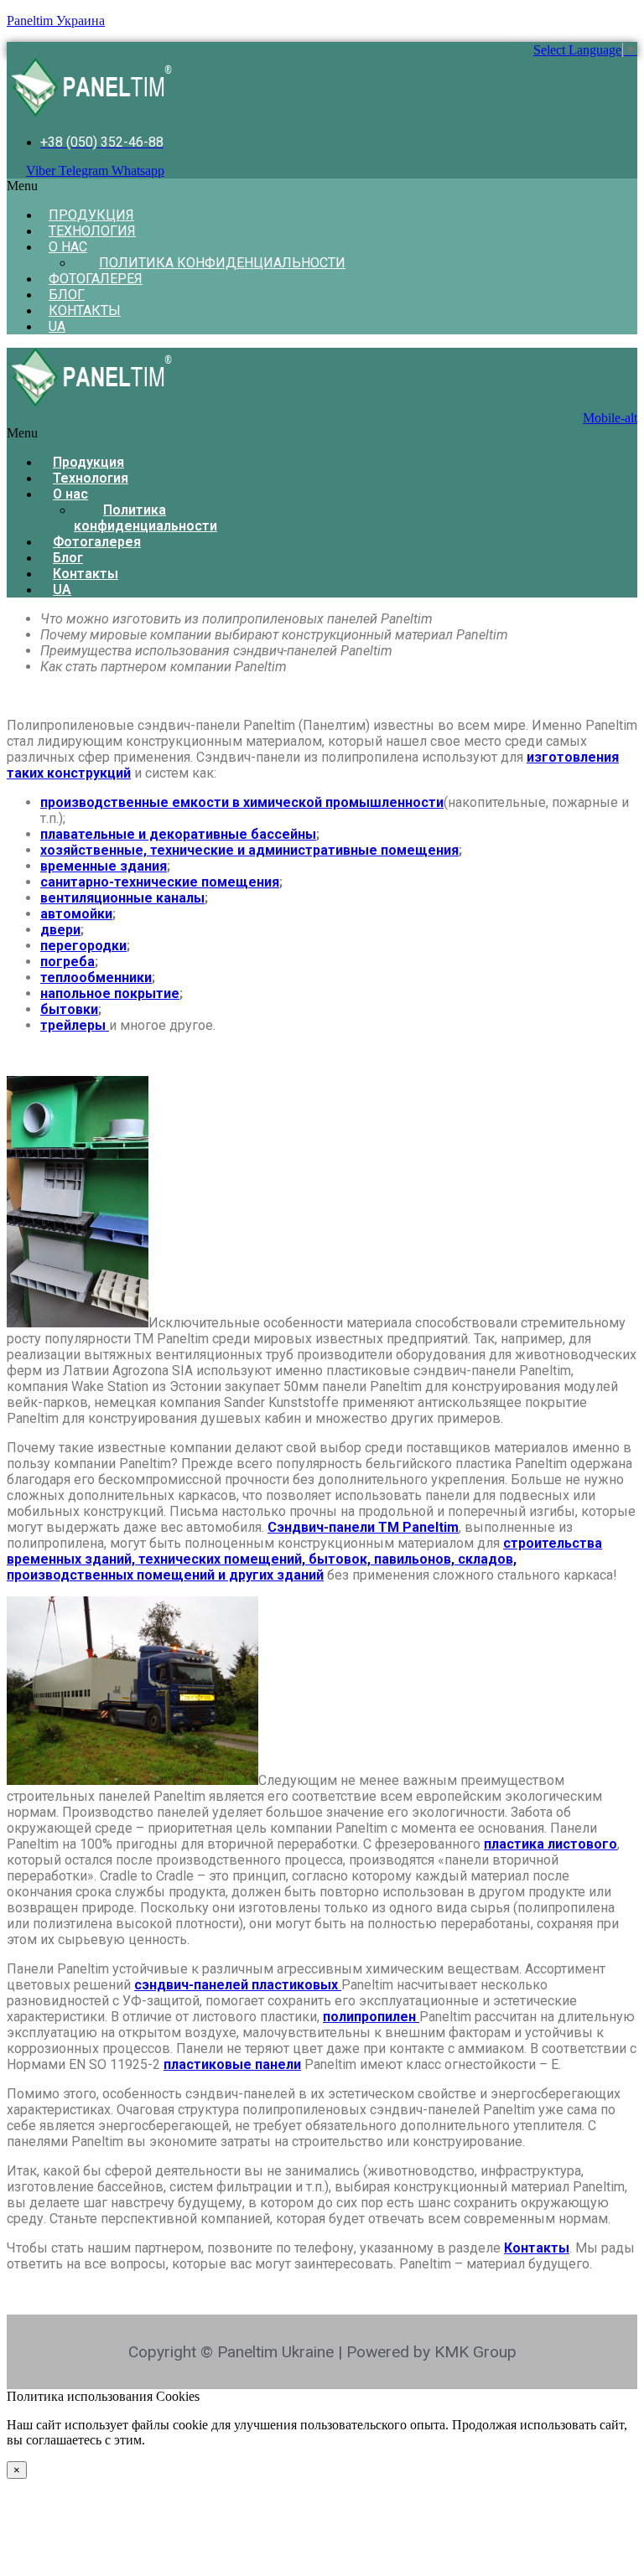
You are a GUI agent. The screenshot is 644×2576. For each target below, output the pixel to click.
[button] (322, 186)
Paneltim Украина (56, 21)
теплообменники (96, 978)
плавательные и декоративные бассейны (178, 834)
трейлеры (75, 1025)
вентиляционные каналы (122, 898)
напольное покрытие (110, 993)
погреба (68, 962)
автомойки (76, 914)
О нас (68, 247)
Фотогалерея (96, 279)
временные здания (104, 866)
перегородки (83, 946)
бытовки (69, 1009)
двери (60, 930)
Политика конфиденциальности (222, 263)
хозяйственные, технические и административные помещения (249, 850)
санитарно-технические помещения (160, 882)
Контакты (85, 310)
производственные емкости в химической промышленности (242, 802)
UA (57, 326)
